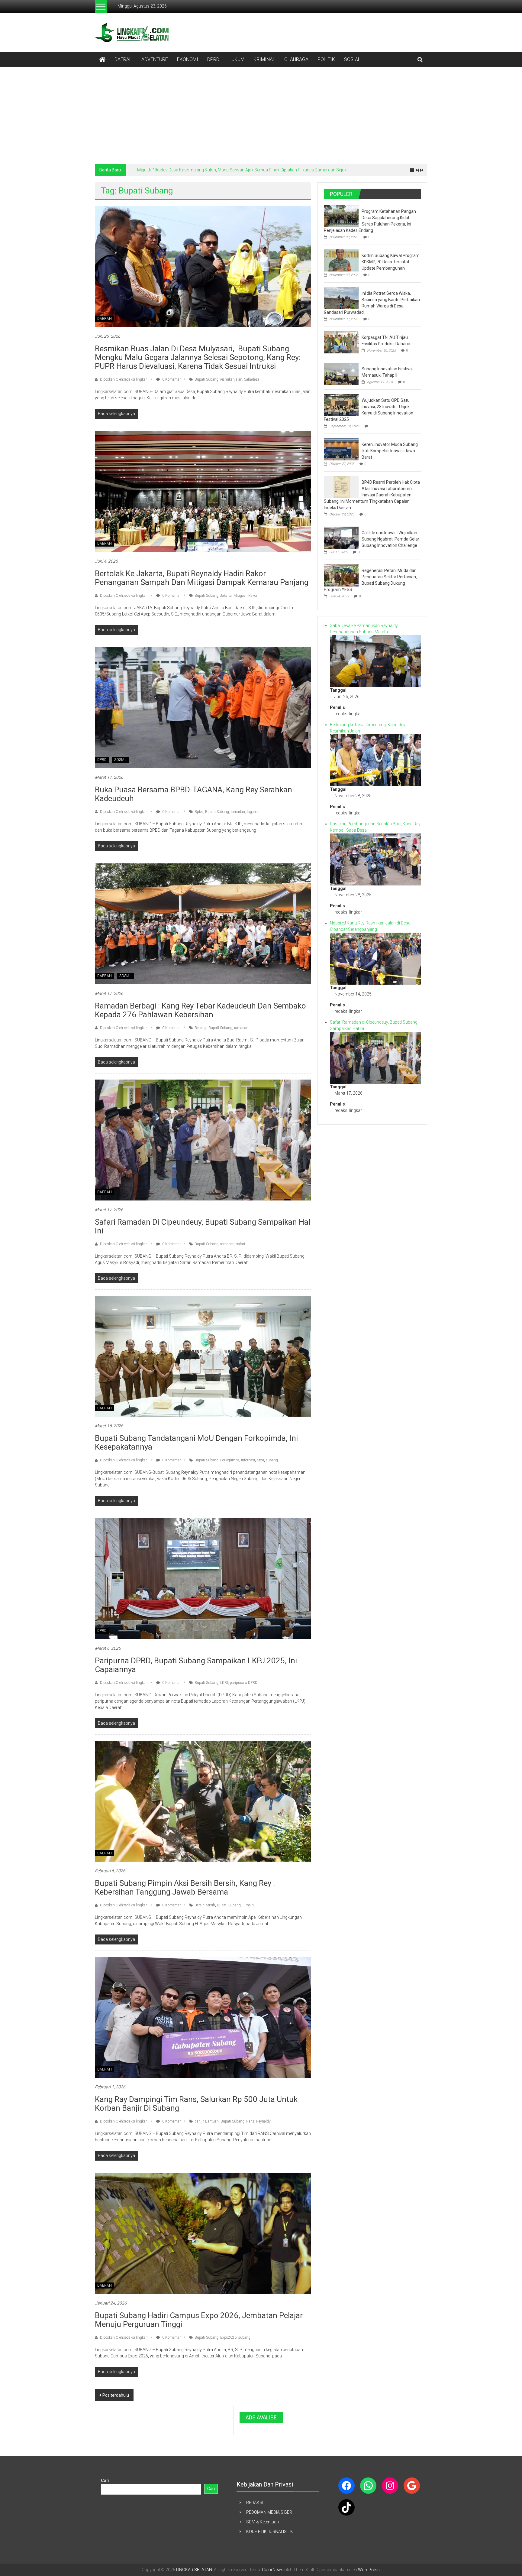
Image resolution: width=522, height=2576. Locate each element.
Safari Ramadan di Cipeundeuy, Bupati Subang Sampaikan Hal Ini (203, 1226)
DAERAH (123, 59)
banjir (199, 2121)
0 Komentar (171, 379)
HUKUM (236, 59)
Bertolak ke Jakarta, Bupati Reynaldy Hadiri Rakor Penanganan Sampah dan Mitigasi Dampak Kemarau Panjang (202, 578)
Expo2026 (228, 2337)
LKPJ (224, 1683)
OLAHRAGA (296, 59)
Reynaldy (263, 2121)
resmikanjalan (231, 379)
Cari (105, 2480)
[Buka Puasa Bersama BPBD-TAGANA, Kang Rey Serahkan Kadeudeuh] (203, 707)
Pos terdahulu (116, 2395)
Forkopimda (230, 1460)
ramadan (238, 812)
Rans (250, 2121)
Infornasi (248, 1460)
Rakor (253, 596)
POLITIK (326, 59)
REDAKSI (255, 2503)
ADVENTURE (155, 59)
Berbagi (201, 1028)
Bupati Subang (206, 379)
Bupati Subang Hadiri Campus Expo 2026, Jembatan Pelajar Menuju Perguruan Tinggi (199, 2320)
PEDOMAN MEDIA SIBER (269, 2512)
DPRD (213, 59)
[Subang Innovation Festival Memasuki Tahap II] (341, 373)
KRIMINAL (264, 59)
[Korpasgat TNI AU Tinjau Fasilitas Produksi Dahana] (341, 342)
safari (241, 1244)
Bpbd (199, 812)
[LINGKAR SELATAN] (102, 60)
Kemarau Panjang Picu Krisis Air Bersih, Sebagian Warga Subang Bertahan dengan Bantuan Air (227, 170)
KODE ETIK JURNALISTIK (270, 2532)
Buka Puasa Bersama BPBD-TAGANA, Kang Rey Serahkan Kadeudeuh (193, 794)
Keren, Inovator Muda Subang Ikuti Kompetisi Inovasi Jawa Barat (390, 451)
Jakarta (226, 596)
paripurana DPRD (244, 1683)
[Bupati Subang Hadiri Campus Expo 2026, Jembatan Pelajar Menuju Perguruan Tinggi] (203, 2233)
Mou (260, 1460)
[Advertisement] (261, 112)
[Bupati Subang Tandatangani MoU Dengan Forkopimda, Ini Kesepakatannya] (203, 1356)
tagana (252, 812)
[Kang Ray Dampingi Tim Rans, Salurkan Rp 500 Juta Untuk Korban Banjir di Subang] (203, 2017)
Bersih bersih (205, 1905)
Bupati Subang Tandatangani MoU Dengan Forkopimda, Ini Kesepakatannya (196, 1442)
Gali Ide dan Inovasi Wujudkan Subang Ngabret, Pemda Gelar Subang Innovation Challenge (390, 539)
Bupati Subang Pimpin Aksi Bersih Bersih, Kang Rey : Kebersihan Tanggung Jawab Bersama (185, 1887)
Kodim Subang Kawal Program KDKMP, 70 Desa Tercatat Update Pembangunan (391, 262)
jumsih (248, 1905)
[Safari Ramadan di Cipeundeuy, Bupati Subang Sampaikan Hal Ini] (203, 1140)
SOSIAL (352, 59)
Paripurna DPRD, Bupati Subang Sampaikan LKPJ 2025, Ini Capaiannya (196, 1665)
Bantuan (212, 2121)
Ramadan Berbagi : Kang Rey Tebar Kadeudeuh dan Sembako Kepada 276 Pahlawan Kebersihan (200, 1010)
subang (272, 1460)
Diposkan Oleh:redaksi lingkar (123, 379)
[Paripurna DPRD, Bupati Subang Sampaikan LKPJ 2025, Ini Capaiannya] (203, 1578)
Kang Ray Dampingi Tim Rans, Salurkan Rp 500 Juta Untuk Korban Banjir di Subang (196, 2104)
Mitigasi (240, 596)
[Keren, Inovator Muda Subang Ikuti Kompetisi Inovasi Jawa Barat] (341, 449)
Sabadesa (252, 379)
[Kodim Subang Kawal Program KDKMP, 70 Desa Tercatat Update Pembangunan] (341, 260)
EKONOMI (188, 59)
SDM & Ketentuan (263, 2522)
